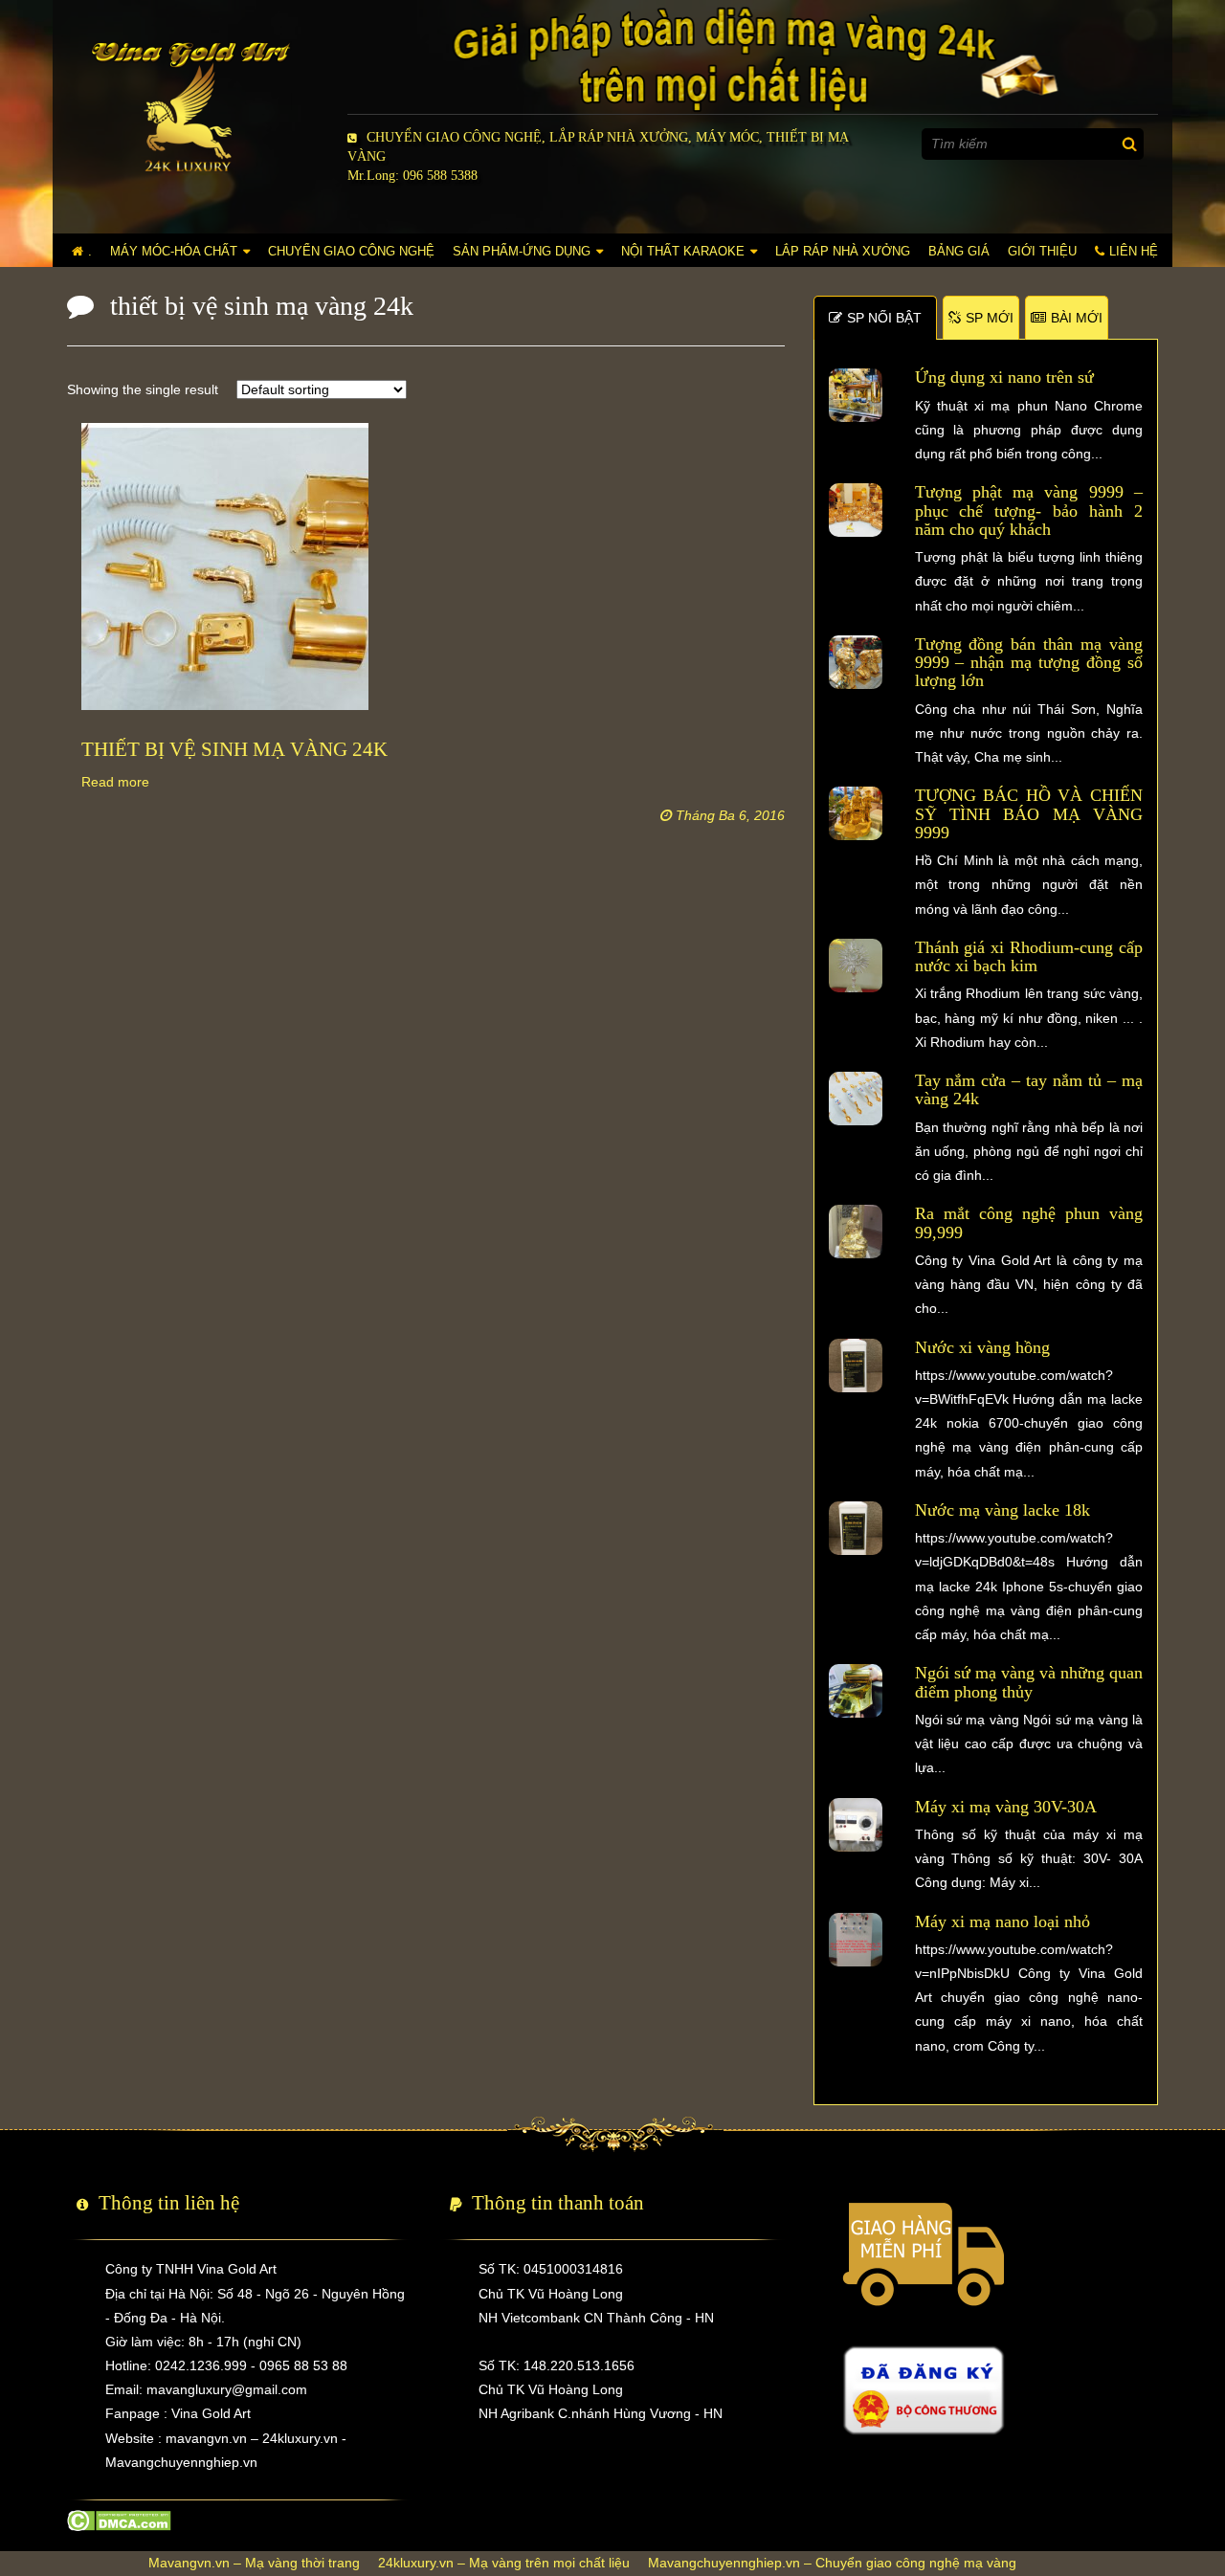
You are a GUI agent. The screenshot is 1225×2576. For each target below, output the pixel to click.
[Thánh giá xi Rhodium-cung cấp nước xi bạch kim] (856, 965)
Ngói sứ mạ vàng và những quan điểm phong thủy (1029, 1682)
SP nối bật (884, 318)
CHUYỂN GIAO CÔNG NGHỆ (351, 251)
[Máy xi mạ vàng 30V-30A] (856, 1823)
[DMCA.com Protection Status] (119, 2520)
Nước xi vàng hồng (982, 1347)
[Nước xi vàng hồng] (856, 1364)
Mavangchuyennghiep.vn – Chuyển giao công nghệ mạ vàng (832, 2563)
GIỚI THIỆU (1042, 251)
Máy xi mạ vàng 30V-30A (1006, 1807)
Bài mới (1077, 318)
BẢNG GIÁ (959, 251)
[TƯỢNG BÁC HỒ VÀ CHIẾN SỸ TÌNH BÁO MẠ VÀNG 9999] (856, 812)
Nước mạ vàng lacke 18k (1002, 1510)
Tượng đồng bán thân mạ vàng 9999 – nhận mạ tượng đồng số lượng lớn (1029, 663)
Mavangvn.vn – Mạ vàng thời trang (254, 2563)
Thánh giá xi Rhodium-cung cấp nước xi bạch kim (1029, 956)
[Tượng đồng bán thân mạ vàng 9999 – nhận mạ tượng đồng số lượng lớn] (856, 661)
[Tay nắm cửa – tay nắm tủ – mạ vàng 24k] (856, 1098)
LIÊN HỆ (1134, 251)
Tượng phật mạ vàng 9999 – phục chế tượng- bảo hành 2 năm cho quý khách (1029, 511)
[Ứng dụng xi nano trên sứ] (856, 394)
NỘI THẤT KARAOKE (683, 251)
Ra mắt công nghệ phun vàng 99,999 (1029, 1222)
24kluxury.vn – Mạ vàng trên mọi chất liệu (504, 2563)
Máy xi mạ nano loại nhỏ (1002, 1921)
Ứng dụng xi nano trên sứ (1004, 377)
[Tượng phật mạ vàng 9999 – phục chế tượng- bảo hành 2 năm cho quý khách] (856, 509)
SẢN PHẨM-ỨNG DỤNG (522, 251)
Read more (115, 782)
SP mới (990, 318)
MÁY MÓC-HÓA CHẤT (174, 251)
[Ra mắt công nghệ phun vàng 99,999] (856, 1231)
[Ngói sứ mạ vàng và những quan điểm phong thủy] (856, 1690)
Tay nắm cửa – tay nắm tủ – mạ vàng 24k (1029, 1089)
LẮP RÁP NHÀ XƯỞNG (843, 251)
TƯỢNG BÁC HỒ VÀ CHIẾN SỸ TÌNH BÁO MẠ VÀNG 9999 (1029, 814)
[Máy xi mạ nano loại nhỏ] (856, 1938)
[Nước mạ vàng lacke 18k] (856, 1527)
